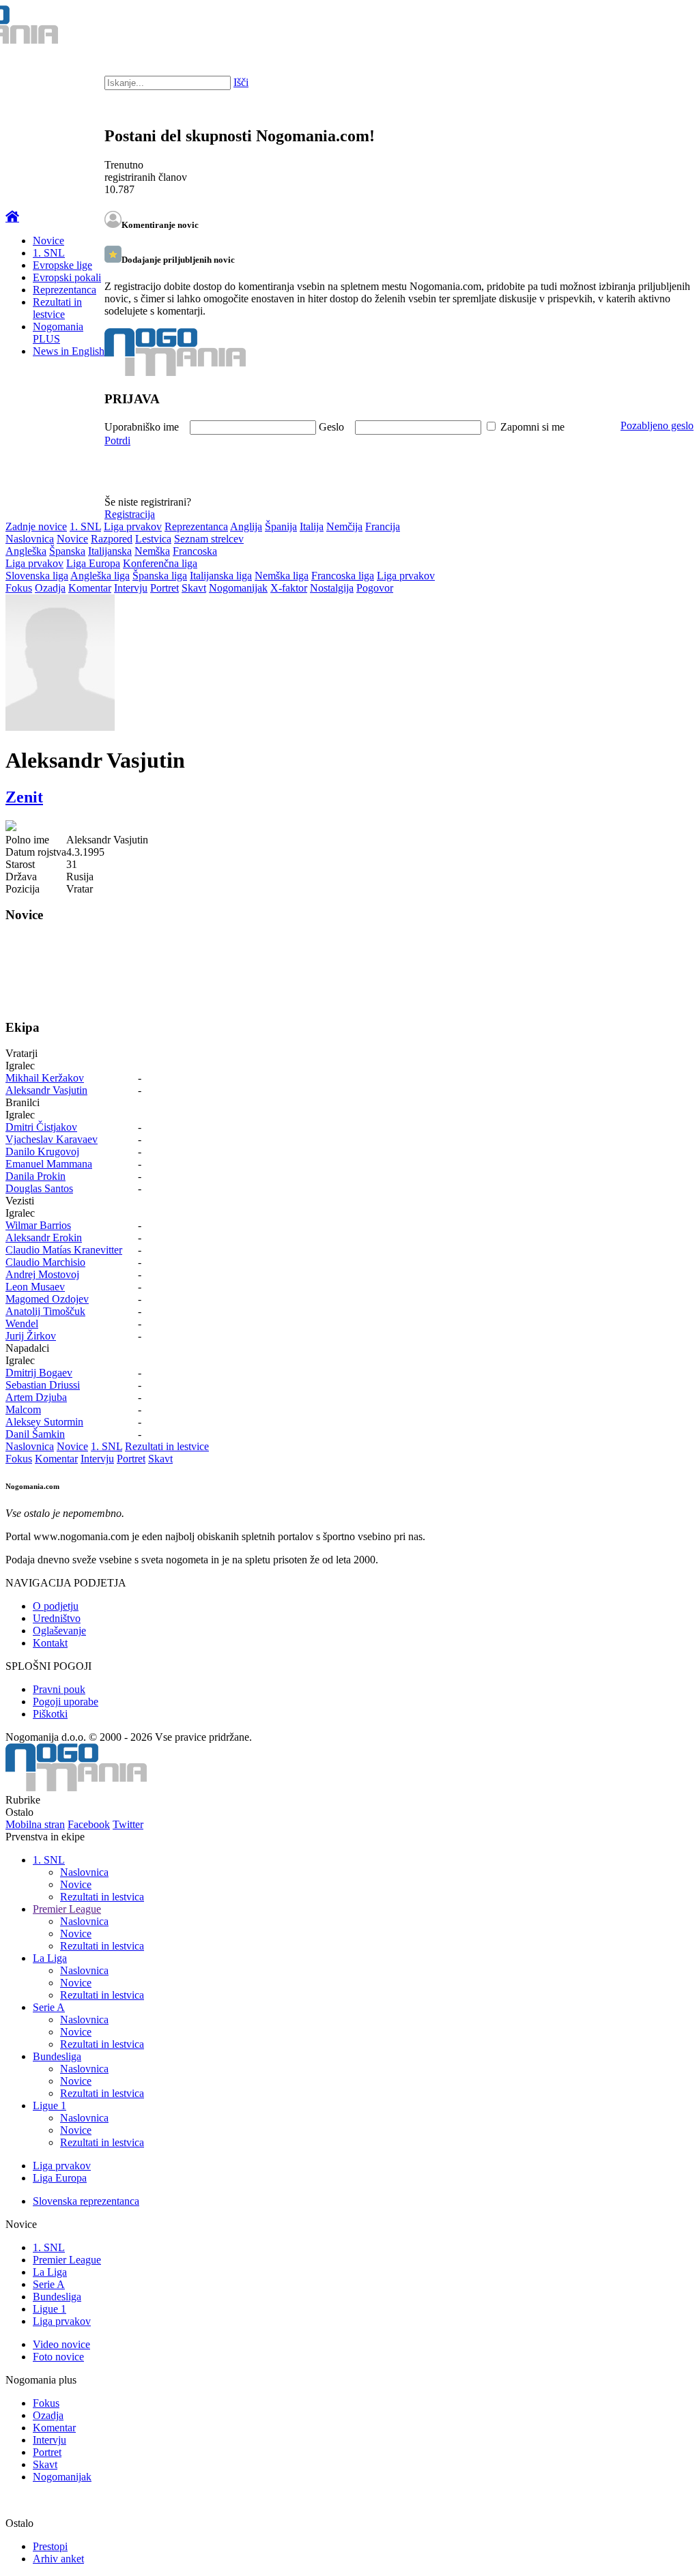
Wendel (22, 1323)
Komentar (90, 588)
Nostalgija (332, 588)
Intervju (131, 588)
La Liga (50, 1958)
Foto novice (58, 2357)
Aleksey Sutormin (44, 1422)
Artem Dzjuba (36, 1397)
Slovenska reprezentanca (86, 2201)
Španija (281, 526)
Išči (241, 82)
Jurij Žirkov (31, 1336)
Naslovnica (30, 539)
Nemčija (344, 526)
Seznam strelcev (209, 539)
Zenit (24, 797)
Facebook (89, 1824)
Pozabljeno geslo (657, 425)
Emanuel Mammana (49, 1164)
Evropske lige (62, 265)
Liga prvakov (133, 526)
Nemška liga (282, 576)
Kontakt (50, 1643)
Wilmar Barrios (38, 1225)
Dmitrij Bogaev (39, 1373)
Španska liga (160, 576)
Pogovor (375, 588)
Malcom (23, 1409)
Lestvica (153, 539)
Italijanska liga (221, 576)
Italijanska (110, 551)
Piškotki (50, 1714)
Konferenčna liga (160, 563)
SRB (633, 27)
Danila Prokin (35, 1176)
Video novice (61, 2344)
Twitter (128, 1824)
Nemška (152, 551)
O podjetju (56, 1606)
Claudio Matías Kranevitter (64, 1250)
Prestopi (50, 2546)
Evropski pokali (67, 277)
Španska (67, 551)
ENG (661, 27)
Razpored (112, 539)
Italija (312, 526)
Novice (48, 241)
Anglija (246, 526)
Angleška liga (100, 576)
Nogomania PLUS (58, 333)
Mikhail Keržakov (45, 1078)
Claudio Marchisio (45, 1262)
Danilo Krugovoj (42, 1152)
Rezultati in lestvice (57, 308)
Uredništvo (57, 1618)
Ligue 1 (49, 2105)
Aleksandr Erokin (44, 1238)
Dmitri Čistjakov (41, 1127)
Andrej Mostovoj (42, 1274)
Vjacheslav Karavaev (52, 1139)
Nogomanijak (238, 588)
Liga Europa (93, 563)
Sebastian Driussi (43, 1385)
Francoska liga (343, 576)
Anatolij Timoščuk (45, 1311)
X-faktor (289, 588)
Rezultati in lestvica (102, 1897)
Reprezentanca (65, 290)
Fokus (19, 588)
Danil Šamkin (35, 1434)
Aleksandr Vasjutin (46, 1090)
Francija (383, 526)
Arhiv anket (58, 2559)
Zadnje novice (36, 526)
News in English (69, 351)
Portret (165, 588)
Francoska (195, 551)
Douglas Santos (39, 1188)
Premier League (67, 1909)
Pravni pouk (59, 1689)
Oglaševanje (59, 1631)
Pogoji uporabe (66, 1702)
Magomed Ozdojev (47, 1299)
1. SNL (49, 253)
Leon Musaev (35, 1287)
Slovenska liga (37, 576)
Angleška (26, 551)
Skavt (194, 588)
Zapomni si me (532, 427)
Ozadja (50, 588)
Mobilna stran (35, 1824)
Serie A (49, 2007)
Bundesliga (57, 2056)
